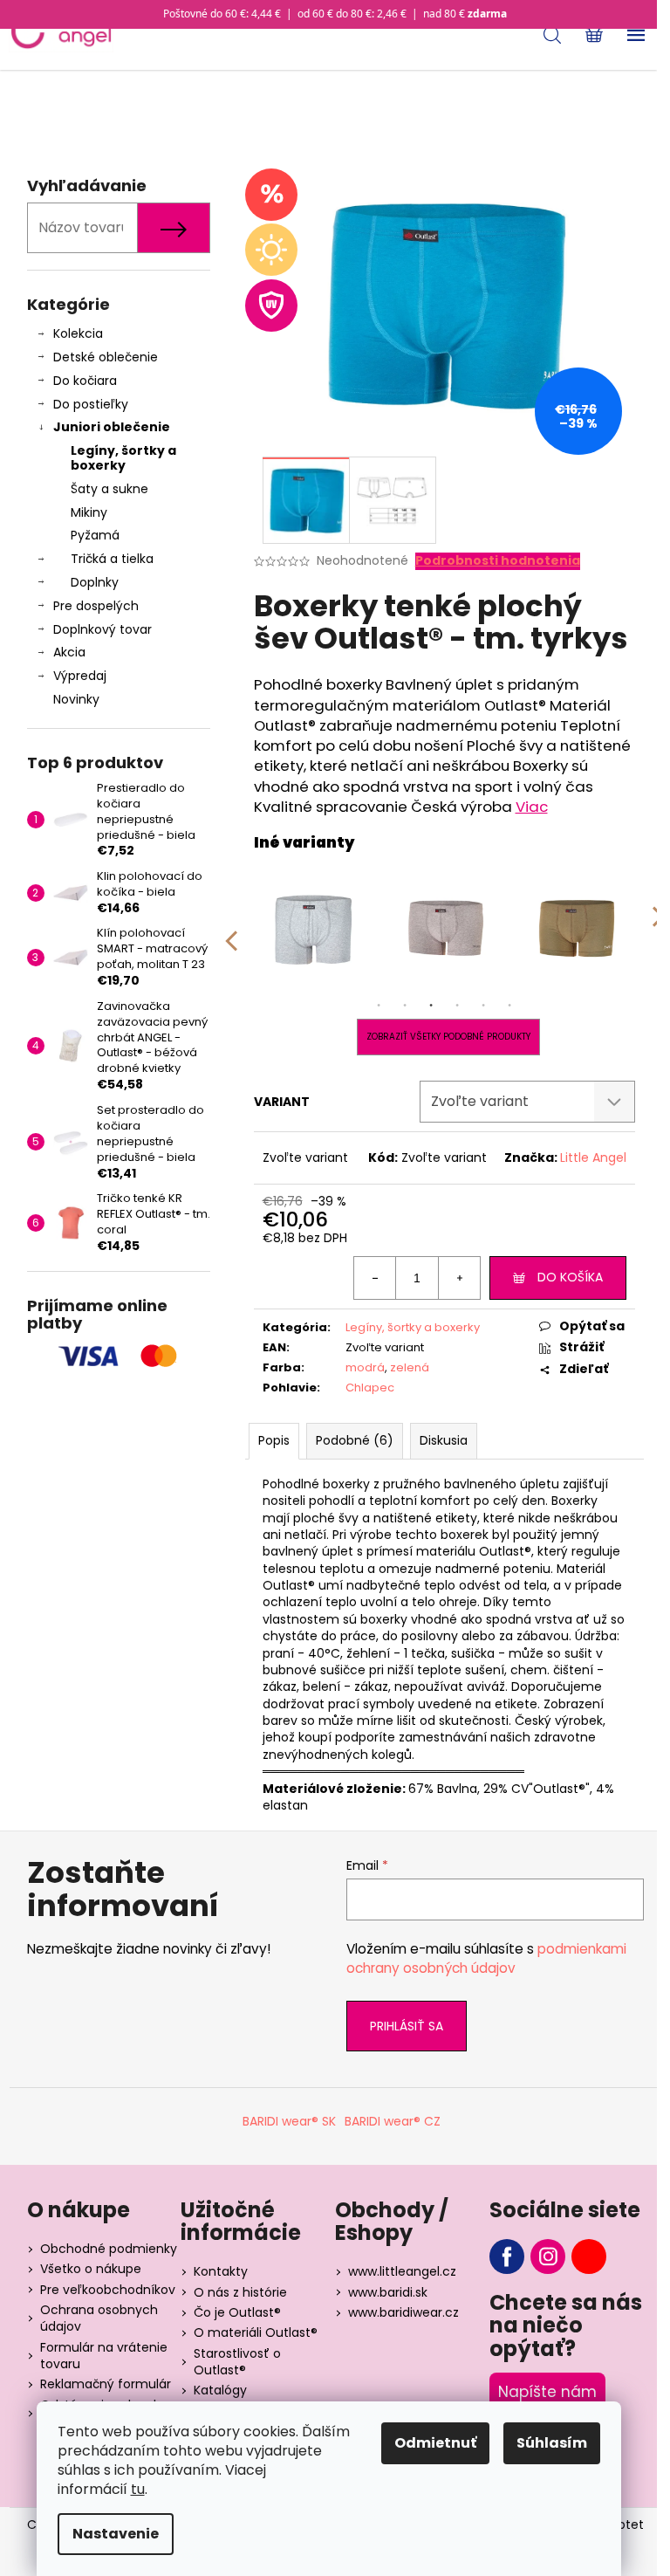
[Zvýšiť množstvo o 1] (459, 1278)
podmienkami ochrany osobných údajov (486, 1958)
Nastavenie (116, 2534)
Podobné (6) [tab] (355, 1440)
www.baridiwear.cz (403, 2312)
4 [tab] (457, 1006)
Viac (532, 807)
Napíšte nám (547, 2392)
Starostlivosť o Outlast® (237, 2362)
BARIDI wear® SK (289, 2121)
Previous (230, 929)
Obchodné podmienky (109, 2249)
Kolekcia (78, 333)
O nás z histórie (240, 2292)
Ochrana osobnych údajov (99, 2318)
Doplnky (95, 582)
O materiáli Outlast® (256, 2332)
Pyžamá (95, 535)
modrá (365, 1367)
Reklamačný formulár (106, 2384)
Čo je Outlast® (237, 2312)
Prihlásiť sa (407, 2026)
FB (507, 2257)
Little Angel (593, 1157)
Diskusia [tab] (444, 1440)
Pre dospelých (96, 606)
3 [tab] (431, 1006)
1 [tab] (379, 1006)
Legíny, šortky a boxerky (123, 458)
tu (138, 2489)
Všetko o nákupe (91, 2269)
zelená (410, 1367)
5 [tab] (483, 1006)
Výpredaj (80, 676)
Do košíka (570, 1277)
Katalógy (220, 2390)
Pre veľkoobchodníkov (108, 2290)
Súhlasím (552, 2443)
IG (548, 2257)
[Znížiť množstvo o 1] (375, 1278)
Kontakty (221, 2271)
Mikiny (89, 512)
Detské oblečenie (106, 357)
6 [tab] (509, 1006)
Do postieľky (91, 404)
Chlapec (370, 1388)
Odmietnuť (435, 2443)
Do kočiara (85, 381)
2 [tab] (405, 1006)
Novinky (76, 699)
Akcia (69, 652)
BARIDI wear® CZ (393, 2121)
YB (589, 2257)
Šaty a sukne (109, 489)
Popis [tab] (274, 1440)
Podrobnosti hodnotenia (498, 561)
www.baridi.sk (388, 2292)
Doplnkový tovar (103, 629)
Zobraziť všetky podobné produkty (448, 1037)
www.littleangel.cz (402, 2271)
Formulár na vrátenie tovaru (104, 2356)
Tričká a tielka (112, 559)
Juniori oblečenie (112, 427)
